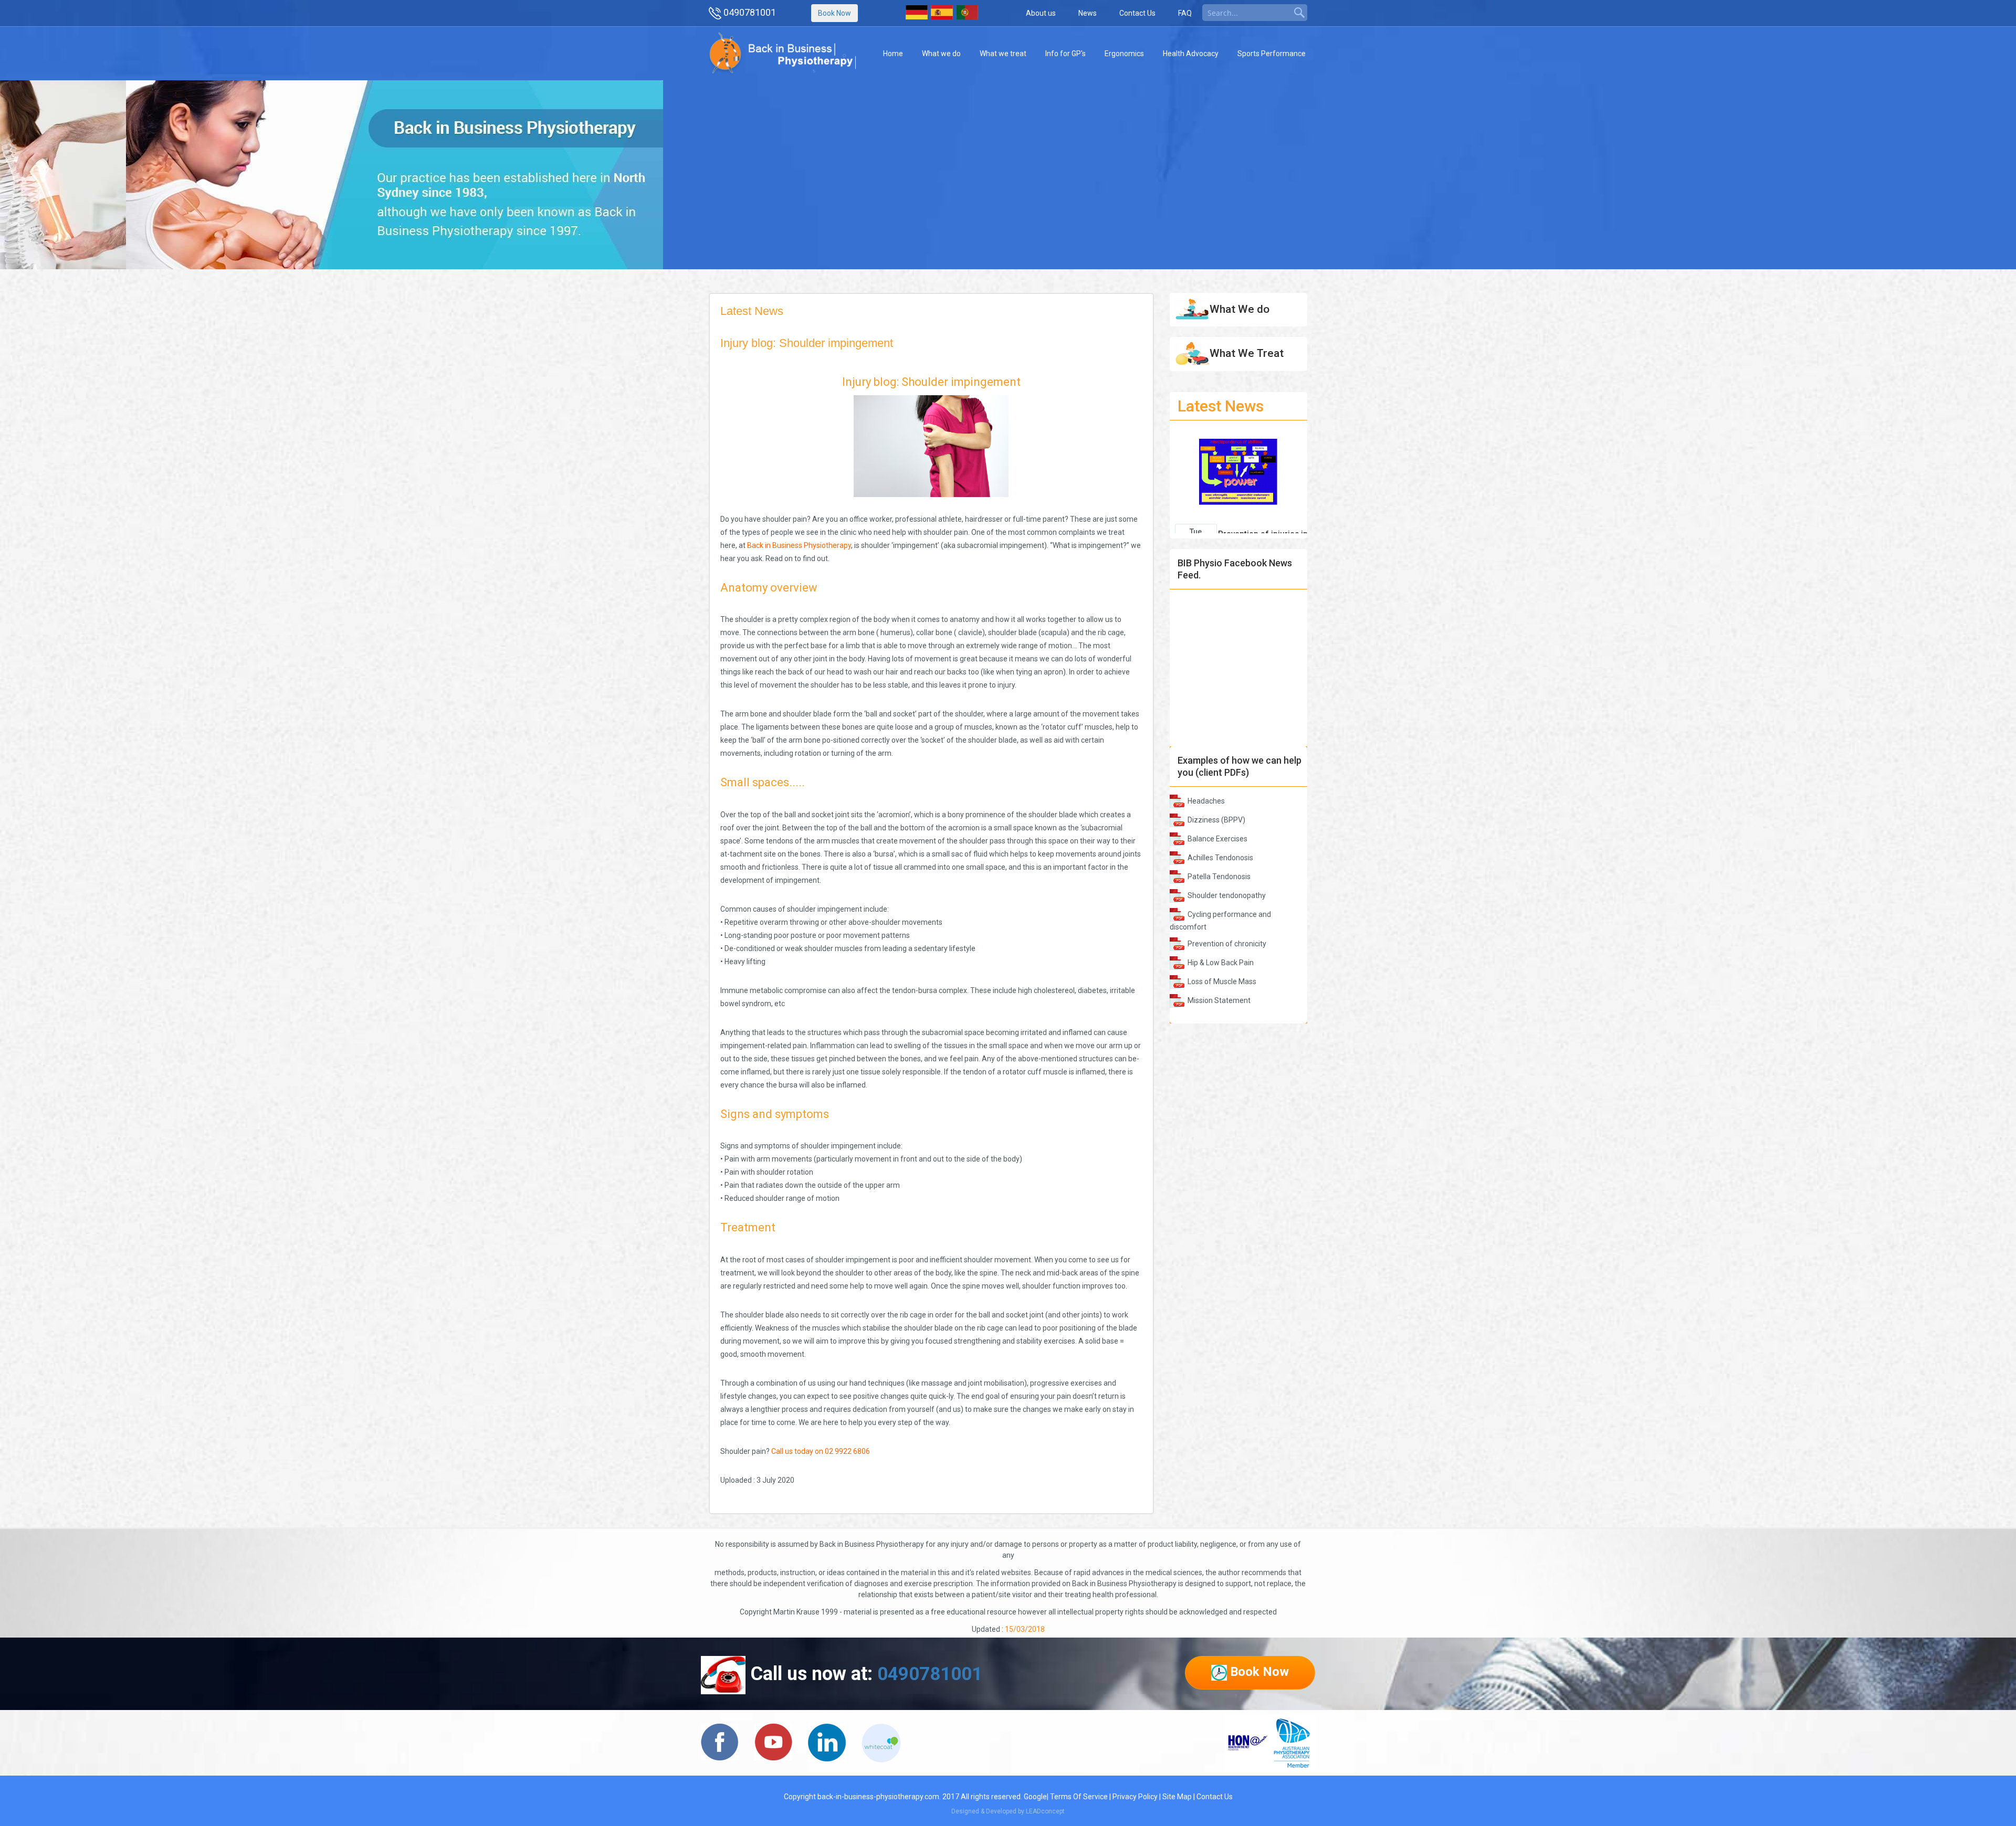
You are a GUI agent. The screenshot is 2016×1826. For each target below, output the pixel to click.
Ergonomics (1124, 54)
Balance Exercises (1217, 839)
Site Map (1177, 1797)
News (1088, 13)
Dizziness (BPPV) (1216, 820)
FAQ (1185, 13)
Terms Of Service (1079, 1797)
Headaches (1206, 801)
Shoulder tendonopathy (1227, 895)
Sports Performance (1272, 54)
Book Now (834, 13)
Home (893, 54)
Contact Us (1137, 13)
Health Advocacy (1191, 54)
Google (1035, 1797)
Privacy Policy (1135, 1797)
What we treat (1003, 54)
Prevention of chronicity (1227, 944)
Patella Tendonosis (1219, 877)
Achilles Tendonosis (1220, 858)
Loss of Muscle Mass (1222, 981)
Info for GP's (1065, 54)
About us (1041, 13)
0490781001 (750, 12)
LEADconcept (1045, 1811)
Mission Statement (1219, 1000)
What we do (941, 54)
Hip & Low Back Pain (1221, 963)
